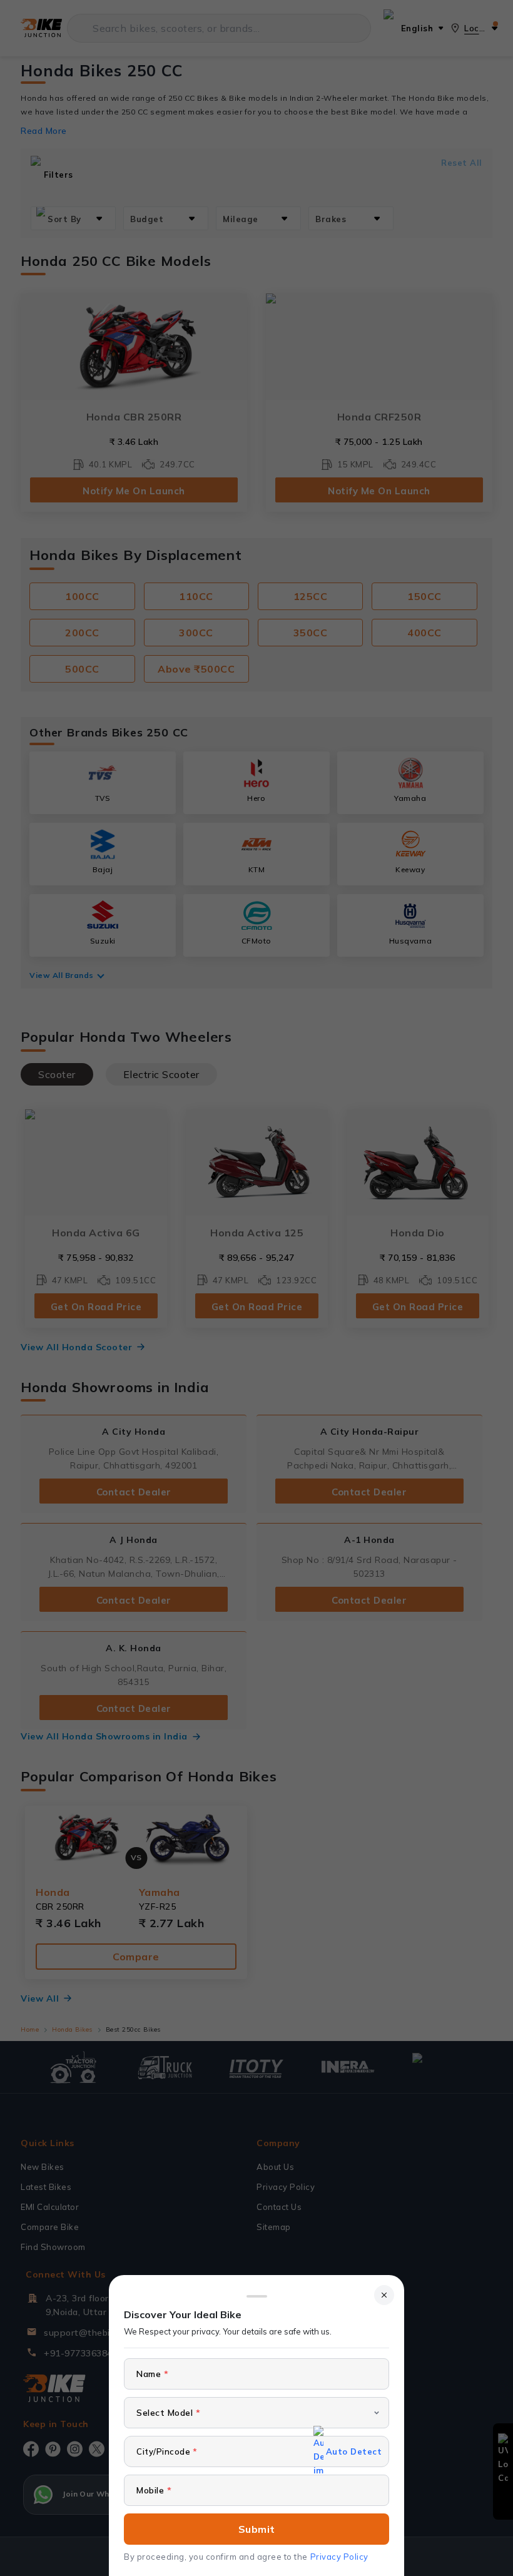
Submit (257, 2529)
